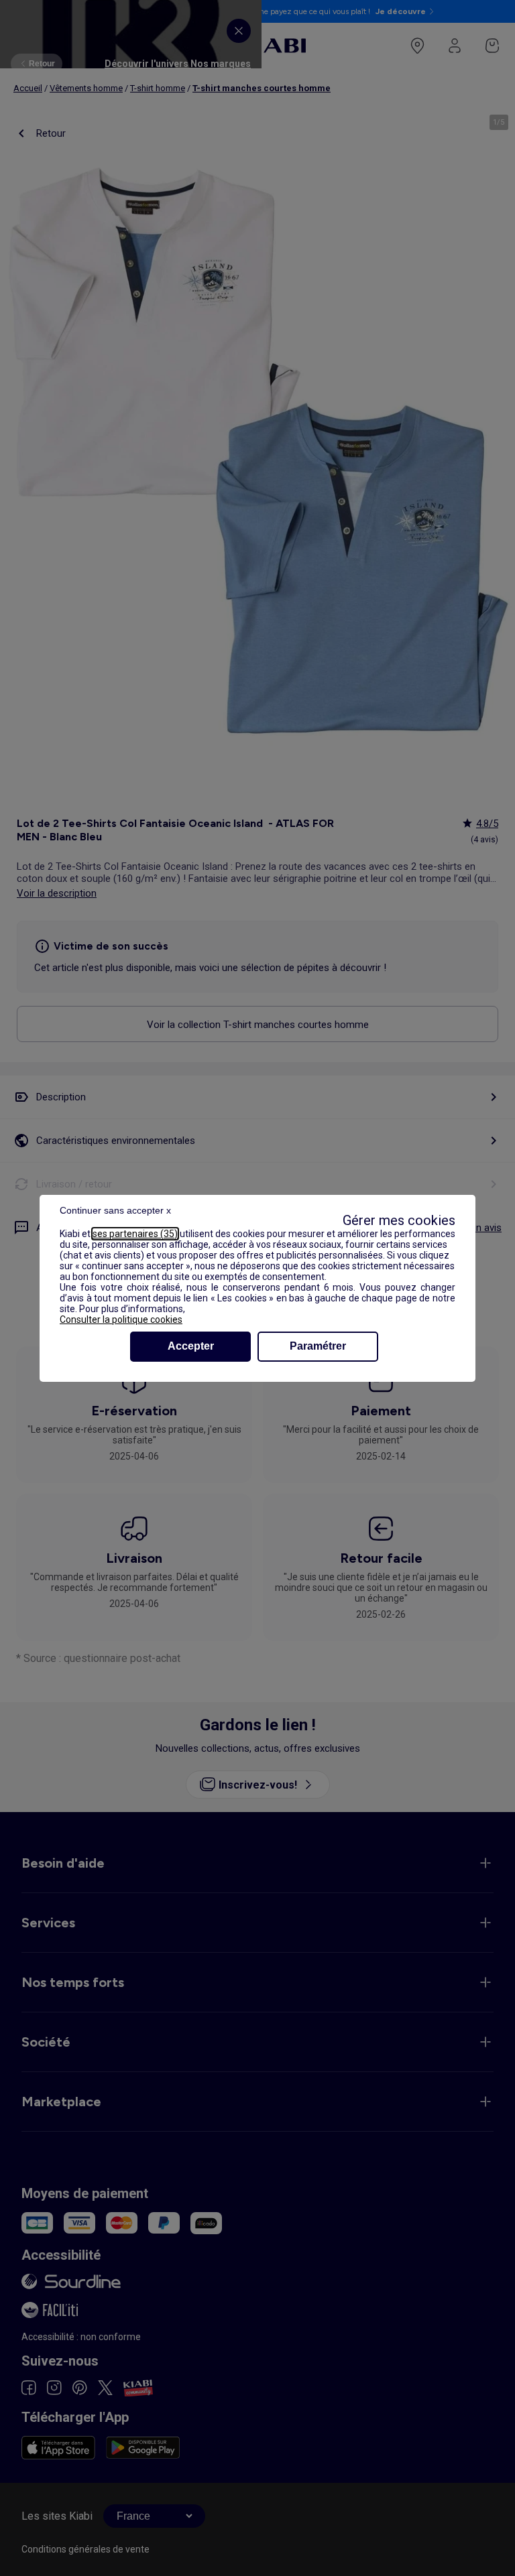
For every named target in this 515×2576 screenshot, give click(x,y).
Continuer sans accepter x (115, 1210)
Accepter (191, 1346)
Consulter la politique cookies (121, 1319)
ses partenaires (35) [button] (135, 1234)
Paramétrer (318, 1346)
